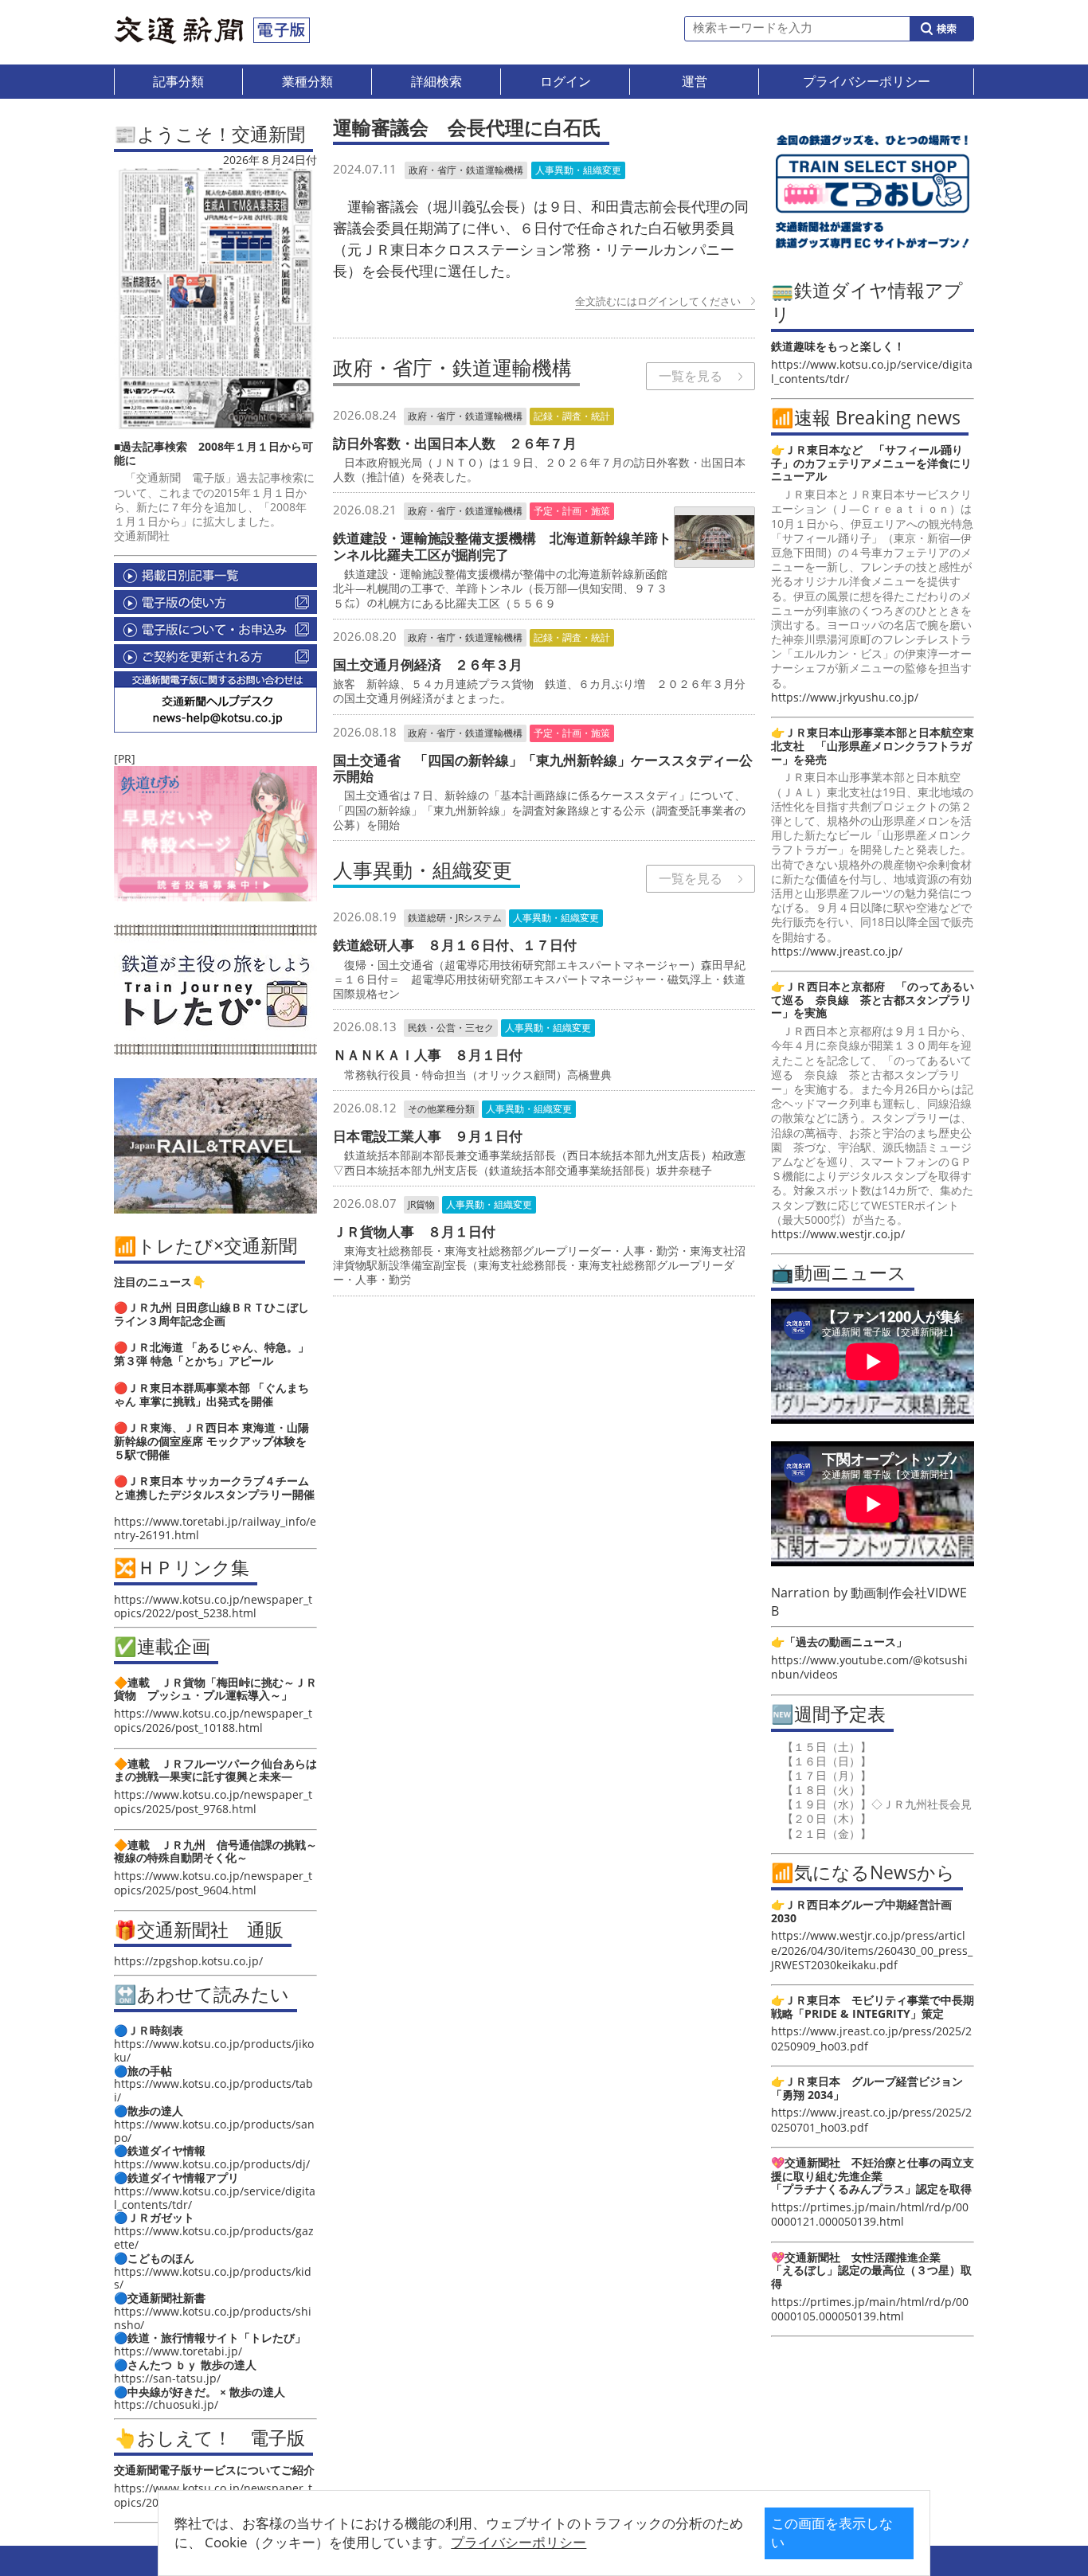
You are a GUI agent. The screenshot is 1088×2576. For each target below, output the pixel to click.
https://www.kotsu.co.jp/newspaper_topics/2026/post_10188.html (213, 1720)
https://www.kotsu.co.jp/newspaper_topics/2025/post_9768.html (213, 1802)
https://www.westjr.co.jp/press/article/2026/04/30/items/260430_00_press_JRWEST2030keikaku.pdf (872, 1950)
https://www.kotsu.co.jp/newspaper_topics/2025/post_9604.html (213, 1883)
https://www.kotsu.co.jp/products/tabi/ (213, 2090)
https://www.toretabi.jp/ (178, 2351)
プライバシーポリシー (519, 2542)
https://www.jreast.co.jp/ (837, 951)
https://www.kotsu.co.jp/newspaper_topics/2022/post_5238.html (213, 1606)
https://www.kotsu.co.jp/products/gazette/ (214, 2238)
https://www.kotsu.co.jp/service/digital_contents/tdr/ (215, 2198)
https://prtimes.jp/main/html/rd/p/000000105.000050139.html (870, 2309)
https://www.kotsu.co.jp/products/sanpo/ (214, 2131)
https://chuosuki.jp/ (166, 2404)
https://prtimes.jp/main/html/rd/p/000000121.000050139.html (870, 2214)
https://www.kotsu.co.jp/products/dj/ (212, 2164)
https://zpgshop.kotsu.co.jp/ (188, 1961)
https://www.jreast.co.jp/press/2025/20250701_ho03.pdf (871, 2119)
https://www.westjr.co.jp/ (838, 1234)
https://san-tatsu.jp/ (167, 2378)
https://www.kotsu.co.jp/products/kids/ (213, 2278)
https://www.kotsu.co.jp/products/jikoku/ (214, 2050)
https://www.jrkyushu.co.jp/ (845, 697)
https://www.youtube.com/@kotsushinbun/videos (869, 1667)
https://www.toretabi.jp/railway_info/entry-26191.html (215, 1528)
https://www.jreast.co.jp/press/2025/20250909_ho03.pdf (871, 2038)
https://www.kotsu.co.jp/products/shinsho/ (213, 2318)
